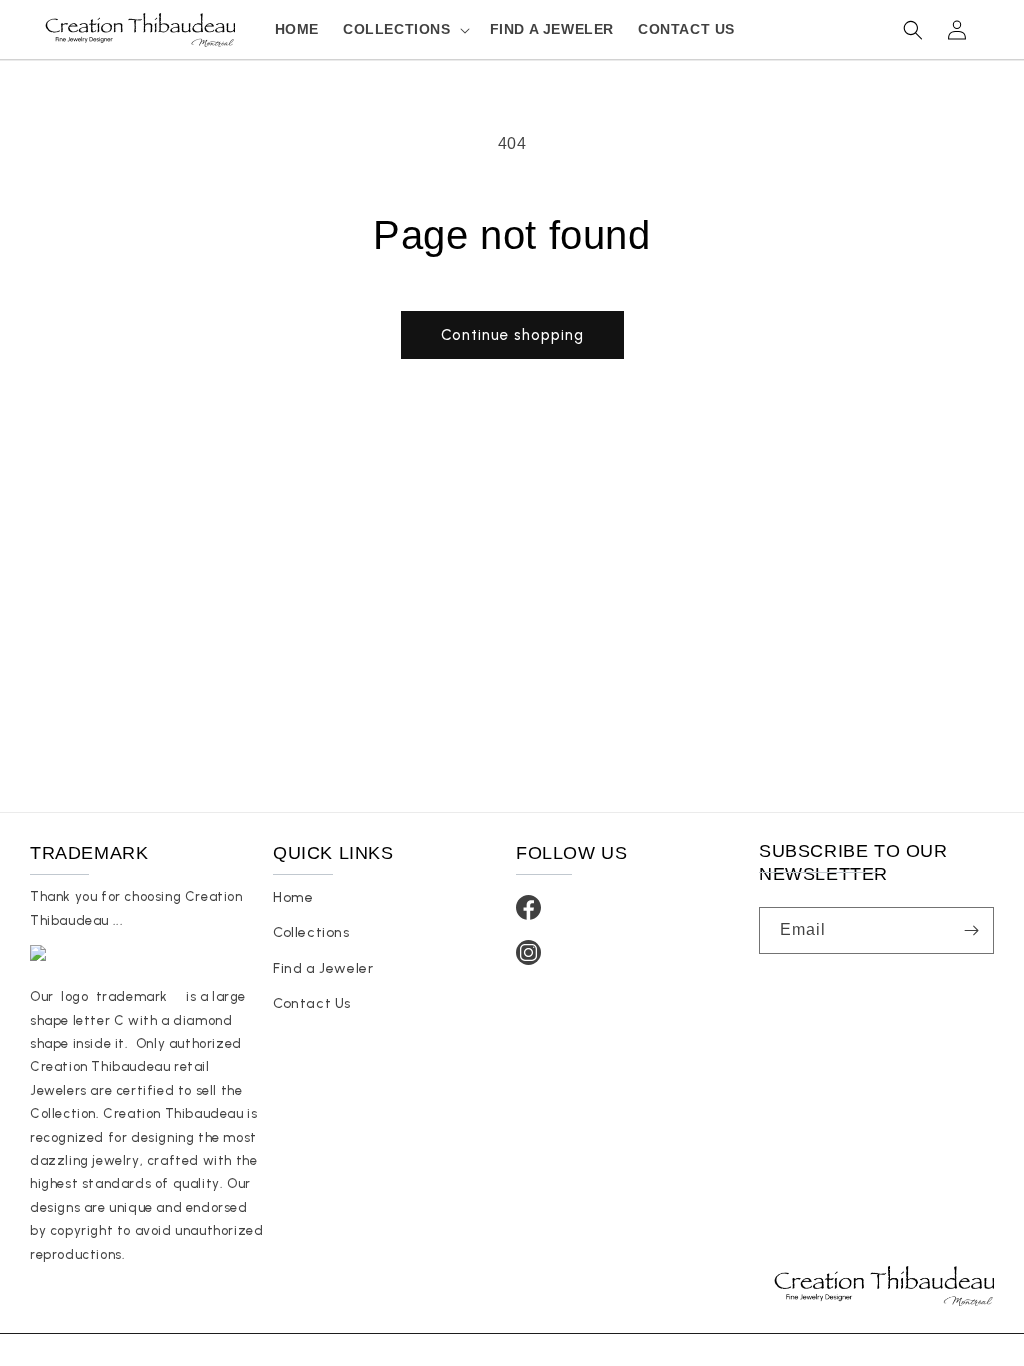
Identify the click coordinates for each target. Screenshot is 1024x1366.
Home (293, 897)
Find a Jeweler (323, 968)
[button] (404, 29)
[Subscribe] (971, 930)
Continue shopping (512, 335)
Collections (311, 932)
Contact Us (312, 1003)
